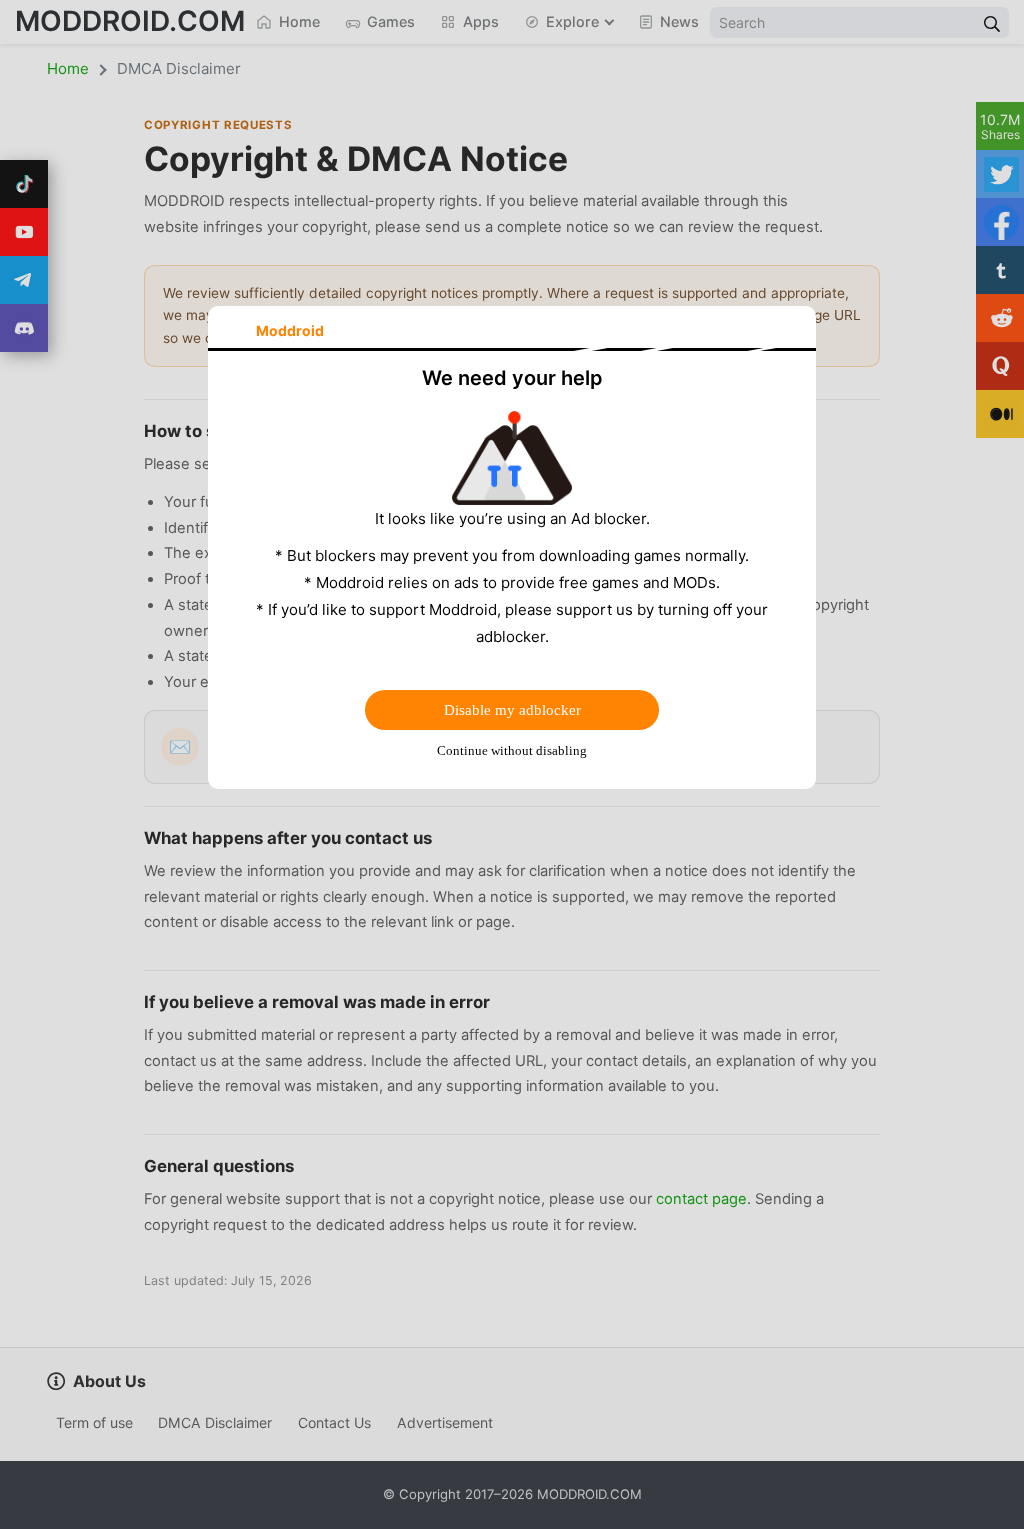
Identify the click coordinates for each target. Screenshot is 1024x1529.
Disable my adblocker (512, 710)
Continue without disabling (512, 750)
